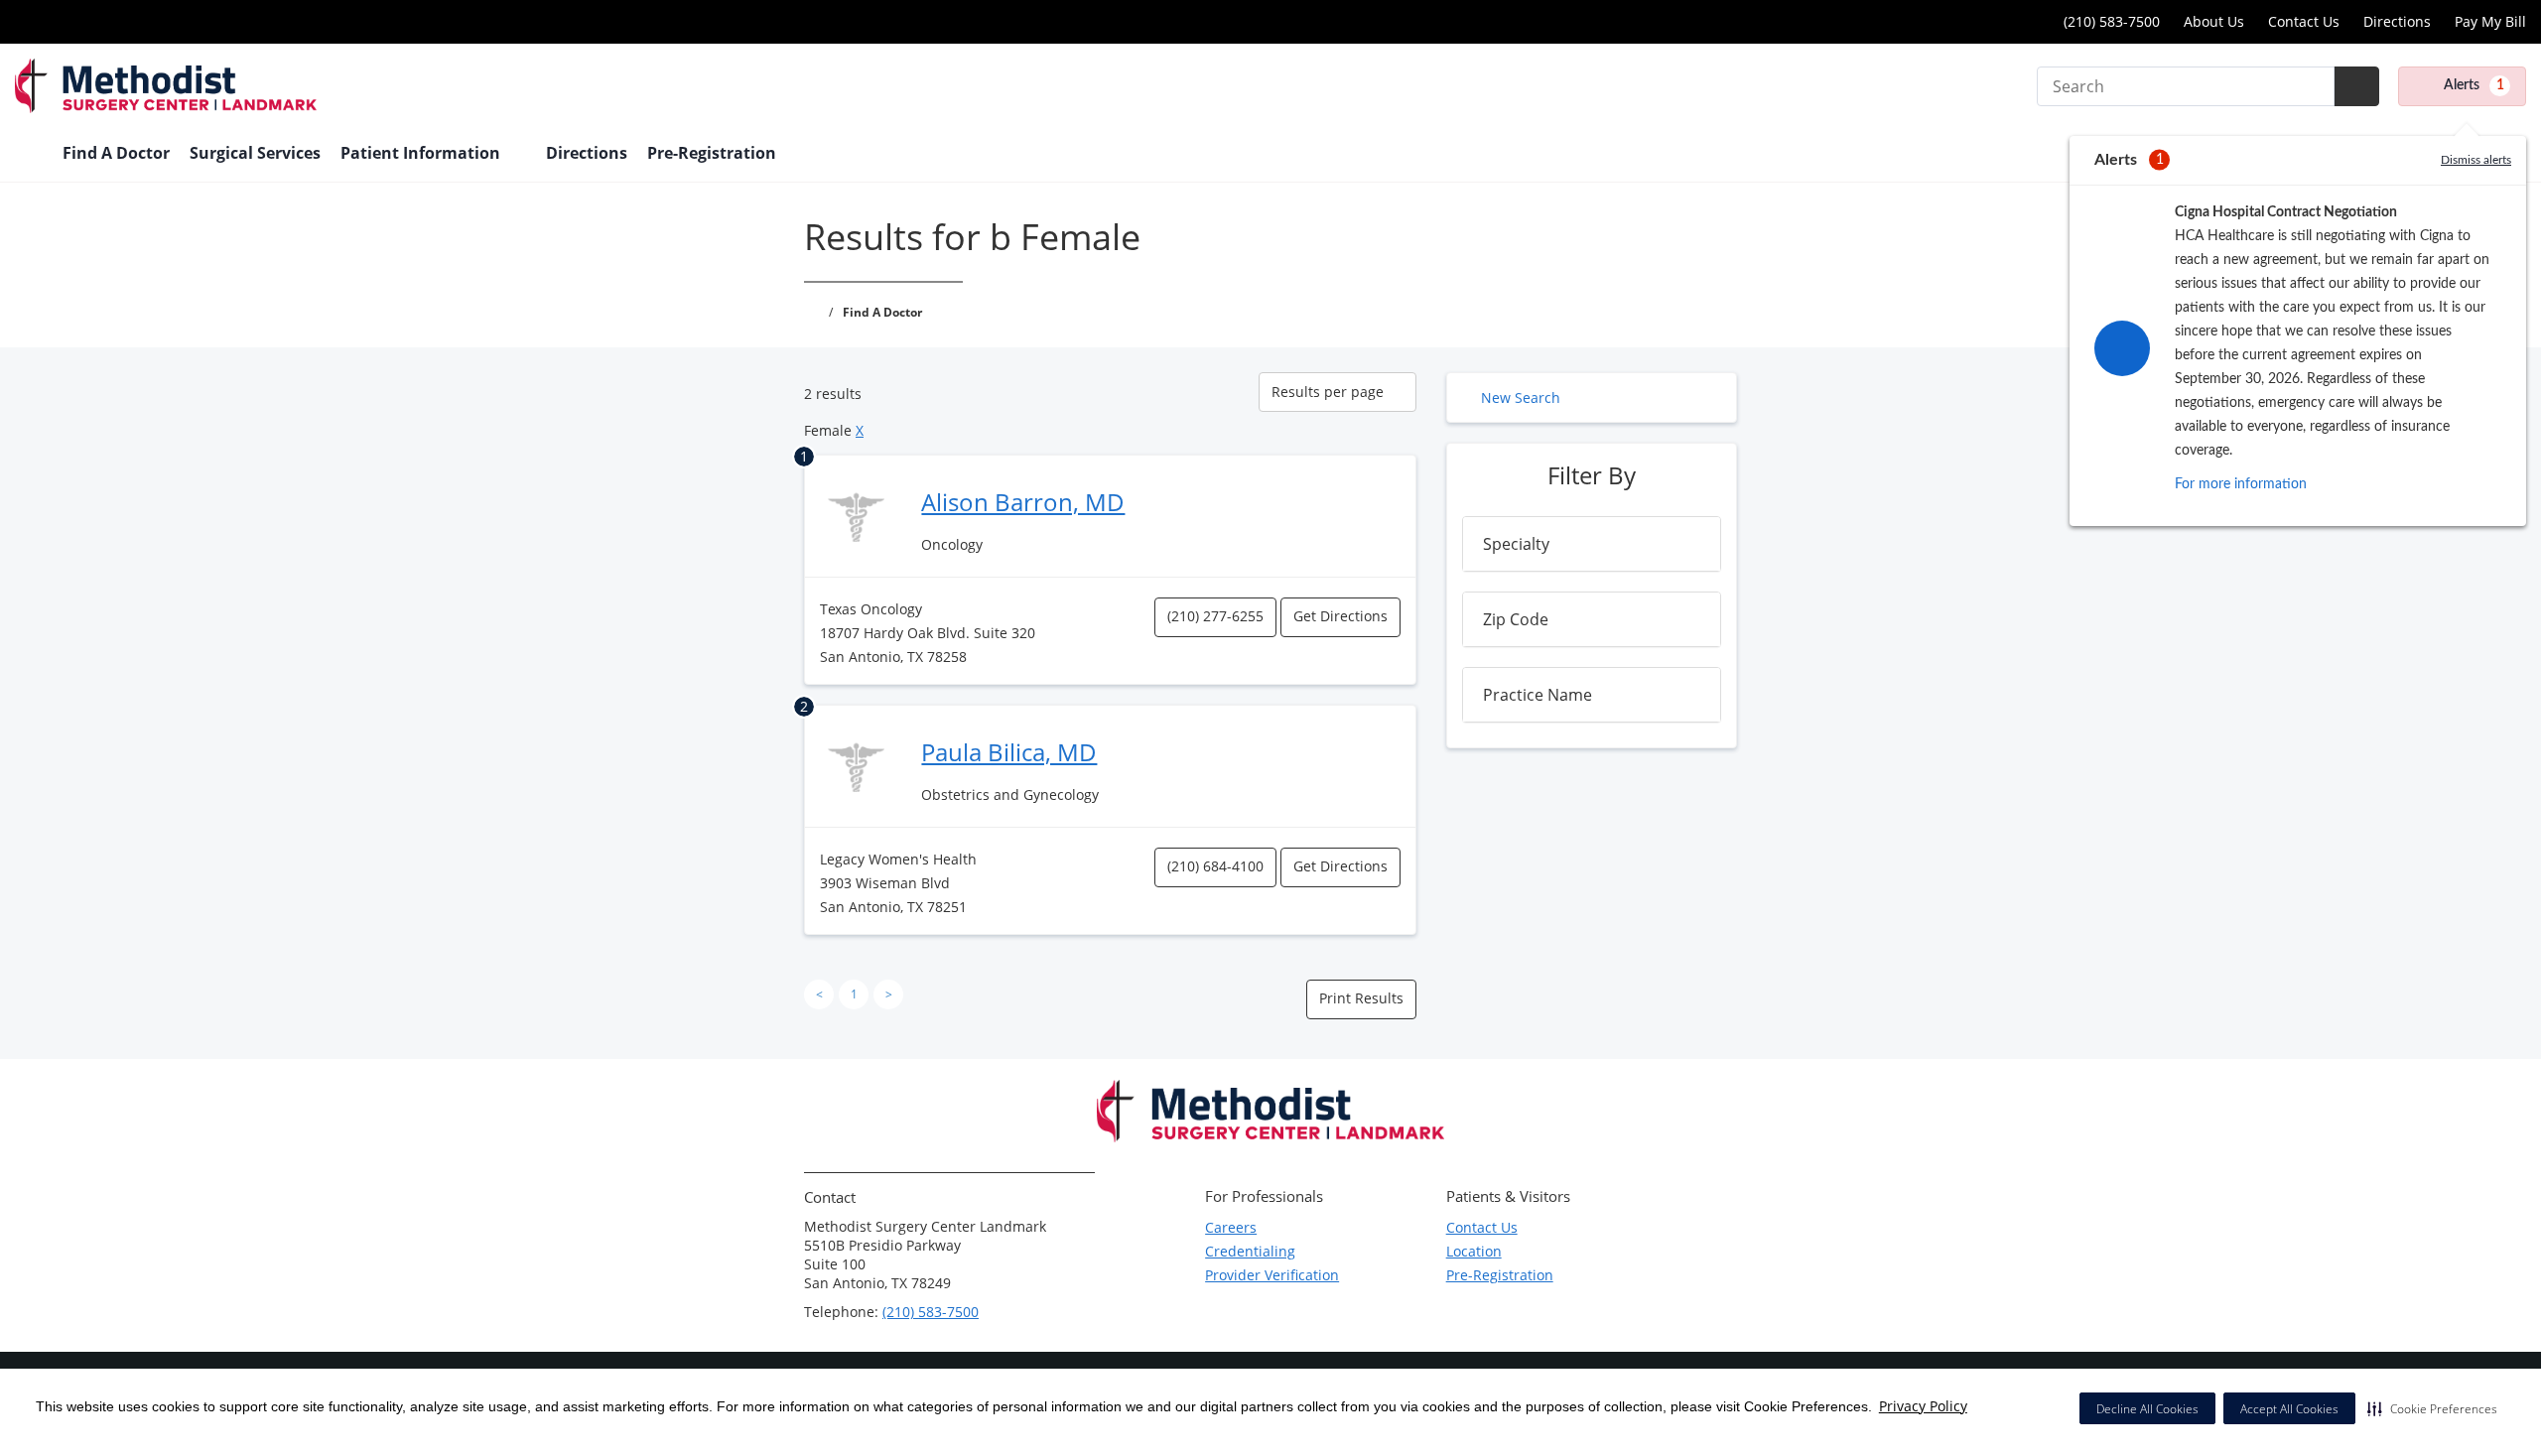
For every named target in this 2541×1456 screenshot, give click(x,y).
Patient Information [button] (422, 153)
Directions (2397, 21)
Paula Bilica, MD (1009, 752)
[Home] (29, 155)
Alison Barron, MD (1023, 502)
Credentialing (1250, 1251)
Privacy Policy (1923, 1406)
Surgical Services (255, 153)
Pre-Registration (712, 153)
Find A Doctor (116, 153)
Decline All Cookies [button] (2147, 1409)
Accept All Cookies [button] (2289, 1409)
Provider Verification (1272, 1275)
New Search (1521, 397)
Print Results (1361, 998)
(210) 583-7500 (2110, 21)
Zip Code (1516, 619)
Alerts (2474, 85)
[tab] (1592, 544)
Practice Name (1538, 695)
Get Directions (1340, 616)
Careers (1231, 1227)
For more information (2241, 484)
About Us (2214, 21)
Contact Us (2304, 21)
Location (1474, 1251)
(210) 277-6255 (1215, 616)
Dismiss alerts (2476, 160)
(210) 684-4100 (1215, 866)
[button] (2432, 1408)
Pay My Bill (2490, 21)
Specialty (1516, 544)
